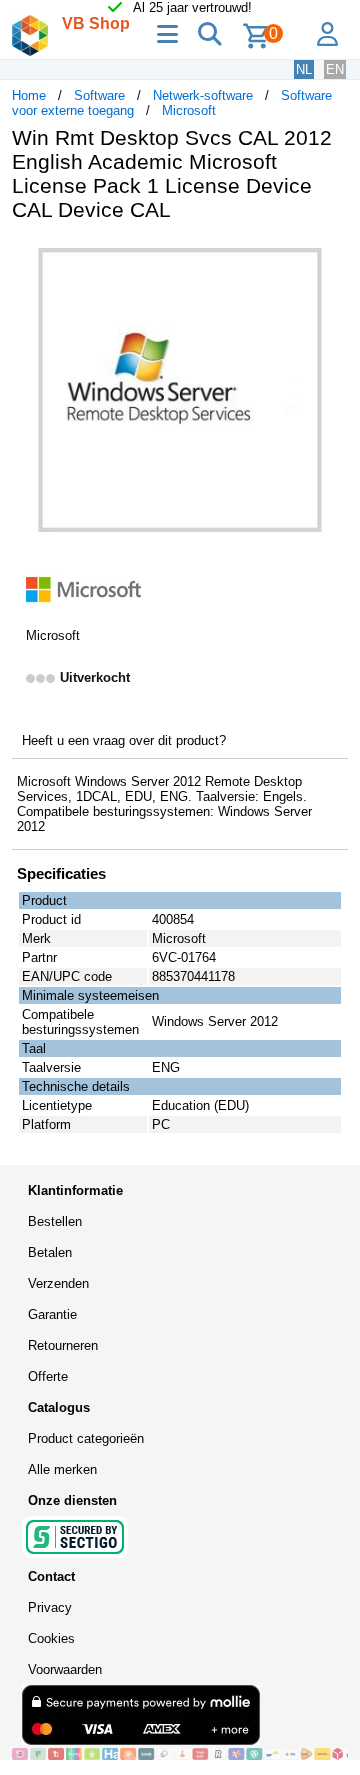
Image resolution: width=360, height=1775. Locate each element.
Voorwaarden (65, 1669)
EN (335, 69)
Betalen (50, 1252)
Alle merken (62, 1469)
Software (99, 95)
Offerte (48, 1376)
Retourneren (63, 1345)
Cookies (51, 1638)
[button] (330, 258)
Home (29, 95)
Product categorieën (86, 1438)
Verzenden (58, 1283)
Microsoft (189, 110)
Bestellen (55, 1221)
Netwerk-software (203, 95)
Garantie (52, 1314)
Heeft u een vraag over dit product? (124, 740)
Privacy (50, 1607)
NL (304, 69)
